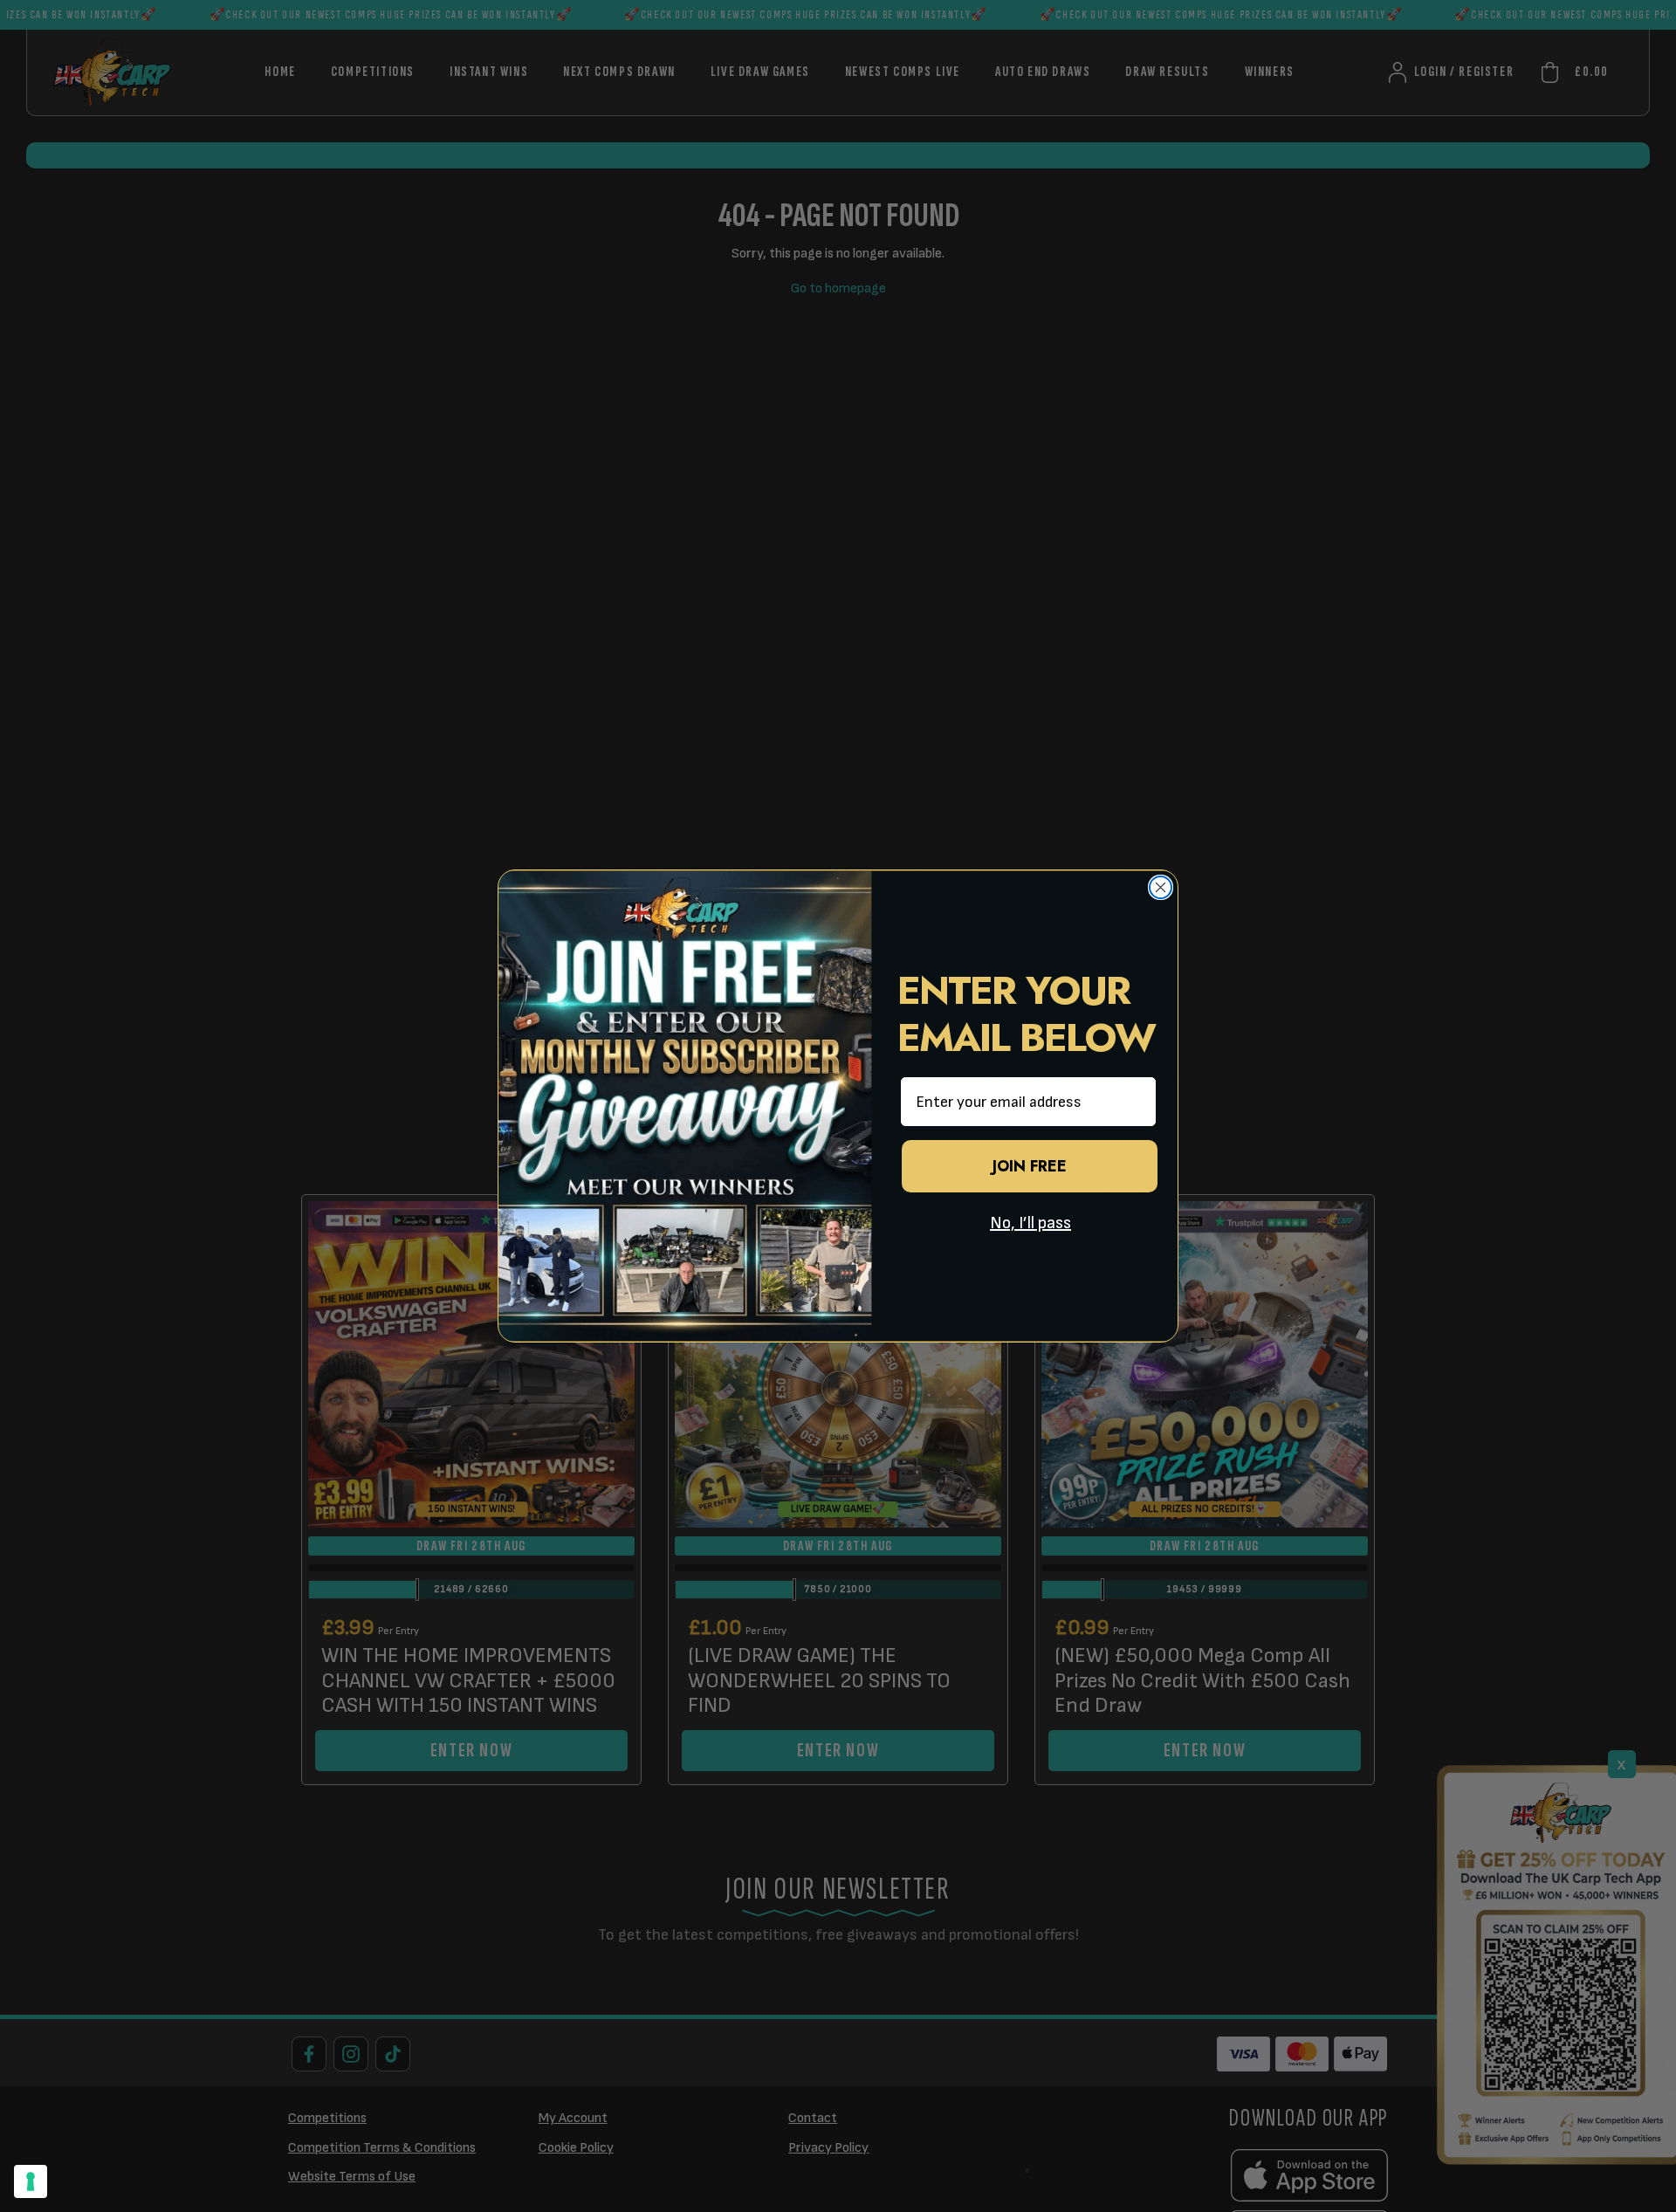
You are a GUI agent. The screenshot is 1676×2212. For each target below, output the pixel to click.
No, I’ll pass (1030, 1223)
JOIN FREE (1030, 1166)
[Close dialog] (1161, 887)
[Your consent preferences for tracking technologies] (31, 2181)
